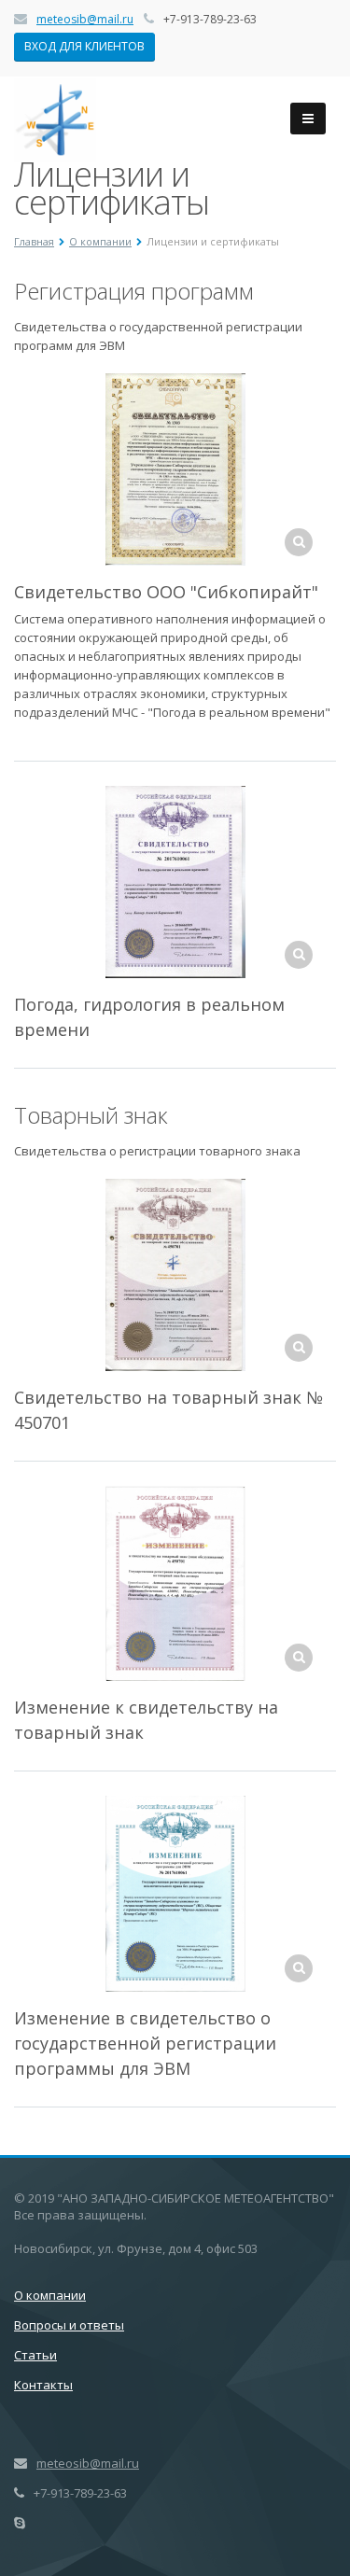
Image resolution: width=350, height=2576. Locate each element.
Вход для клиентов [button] (84, 46)
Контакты (43, 2385)
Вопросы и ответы (69, 2325)
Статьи (35, 2355)
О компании (50, 2295)
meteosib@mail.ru (85, 19)
